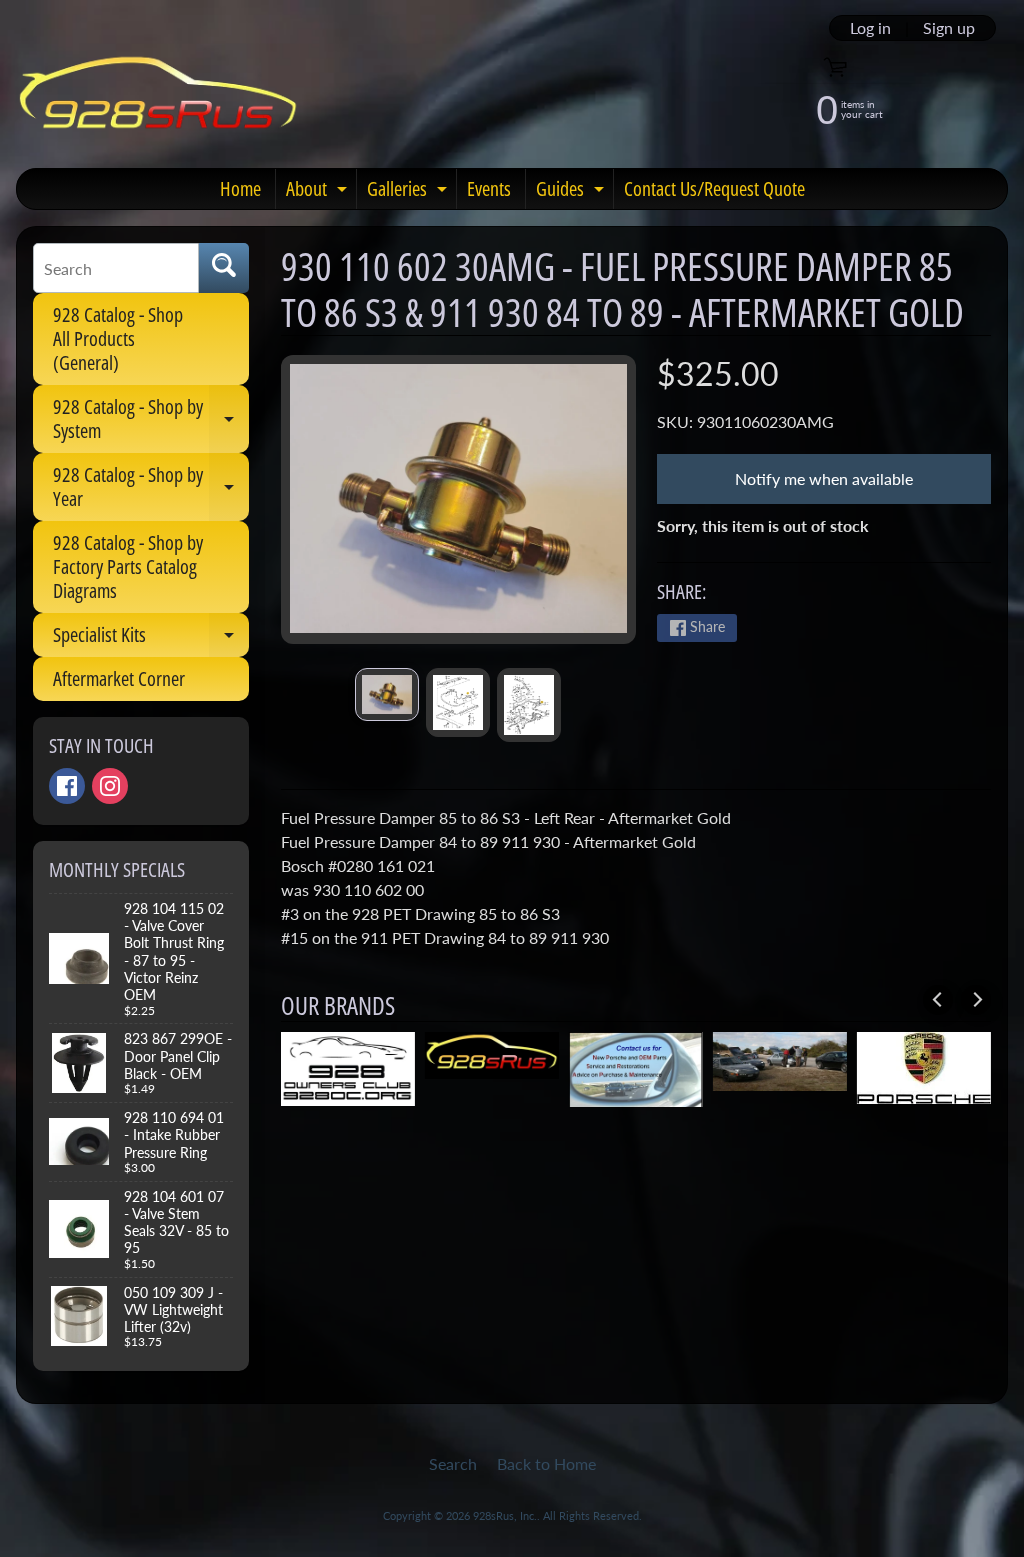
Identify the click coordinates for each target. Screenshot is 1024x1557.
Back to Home (546, 1463)
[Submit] (224, 268)
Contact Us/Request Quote (714, 188)
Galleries (409, 192)
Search (453, 1463)
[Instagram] (110, 786)
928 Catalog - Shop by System (151, 420)
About (319, 192)
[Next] (976, 1000)
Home (240, 188)
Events (489, 188)
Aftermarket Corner (119, 678)
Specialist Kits (151, 639)
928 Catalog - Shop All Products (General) (118, 338)
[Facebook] (67, 786)
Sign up (949, 28)
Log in (870, 28)
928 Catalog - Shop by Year (151, 488)
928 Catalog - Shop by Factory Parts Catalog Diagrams (128, 566)
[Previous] (938, 1000)
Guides (572, 192)
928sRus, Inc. (505, 1515)
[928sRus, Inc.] (158, 101)
